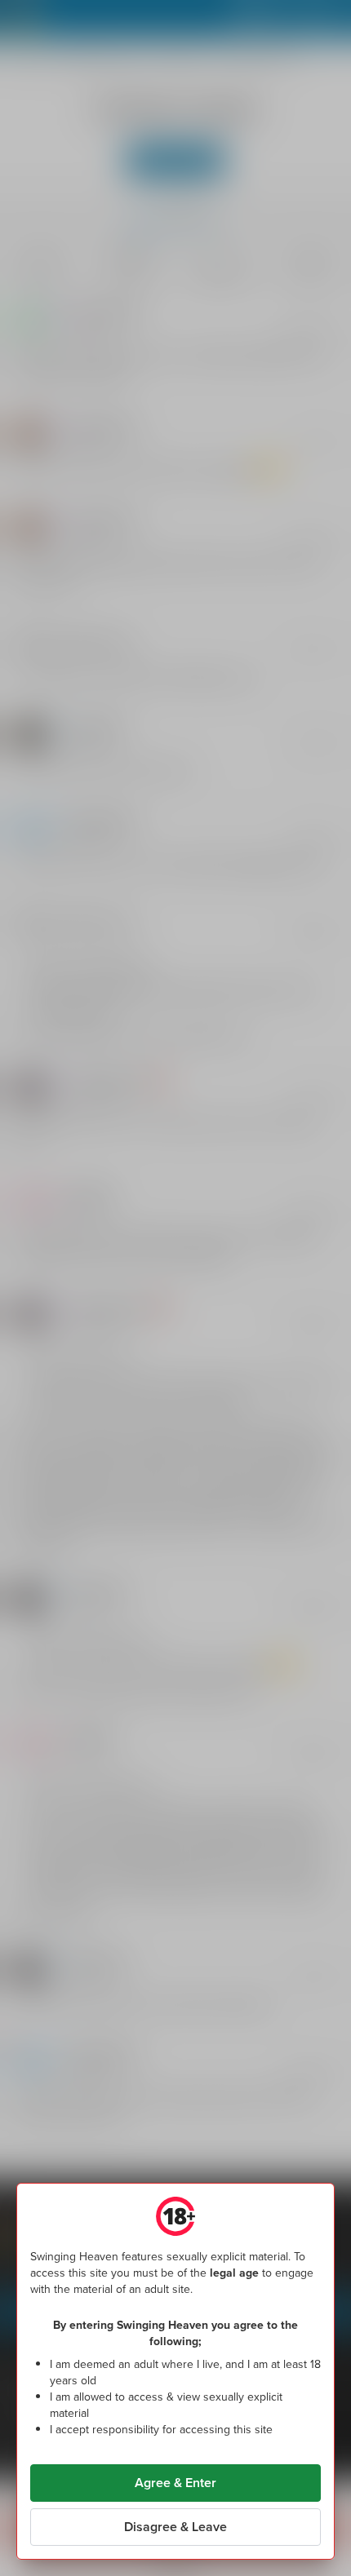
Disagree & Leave (175, 2527)
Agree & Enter (175, 2483)
